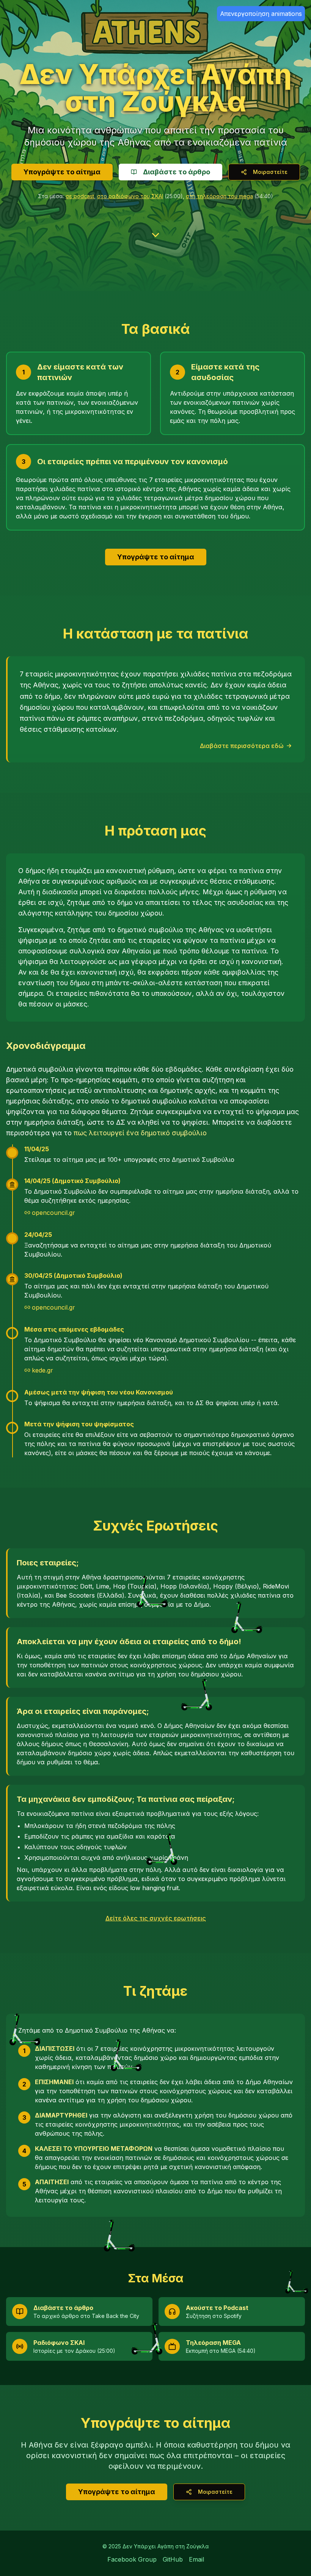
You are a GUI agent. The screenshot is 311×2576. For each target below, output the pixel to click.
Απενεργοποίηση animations (261, 14)
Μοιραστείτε (270, 172)
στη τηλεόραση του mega (219, 196)
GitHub (173, 2559)
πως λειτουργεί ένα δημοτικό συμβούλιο (140, 1133)
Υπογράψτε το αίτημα (62, 172)
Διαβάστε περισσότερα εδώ (242, 746)
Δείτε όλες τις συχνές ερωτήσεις (156, 1918)
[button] (29, 2055)
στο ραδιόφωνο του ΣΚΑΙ (130, 196)
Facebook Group (132, 2559)
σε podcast (80, 196)
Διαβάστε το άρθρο (177, 172)
